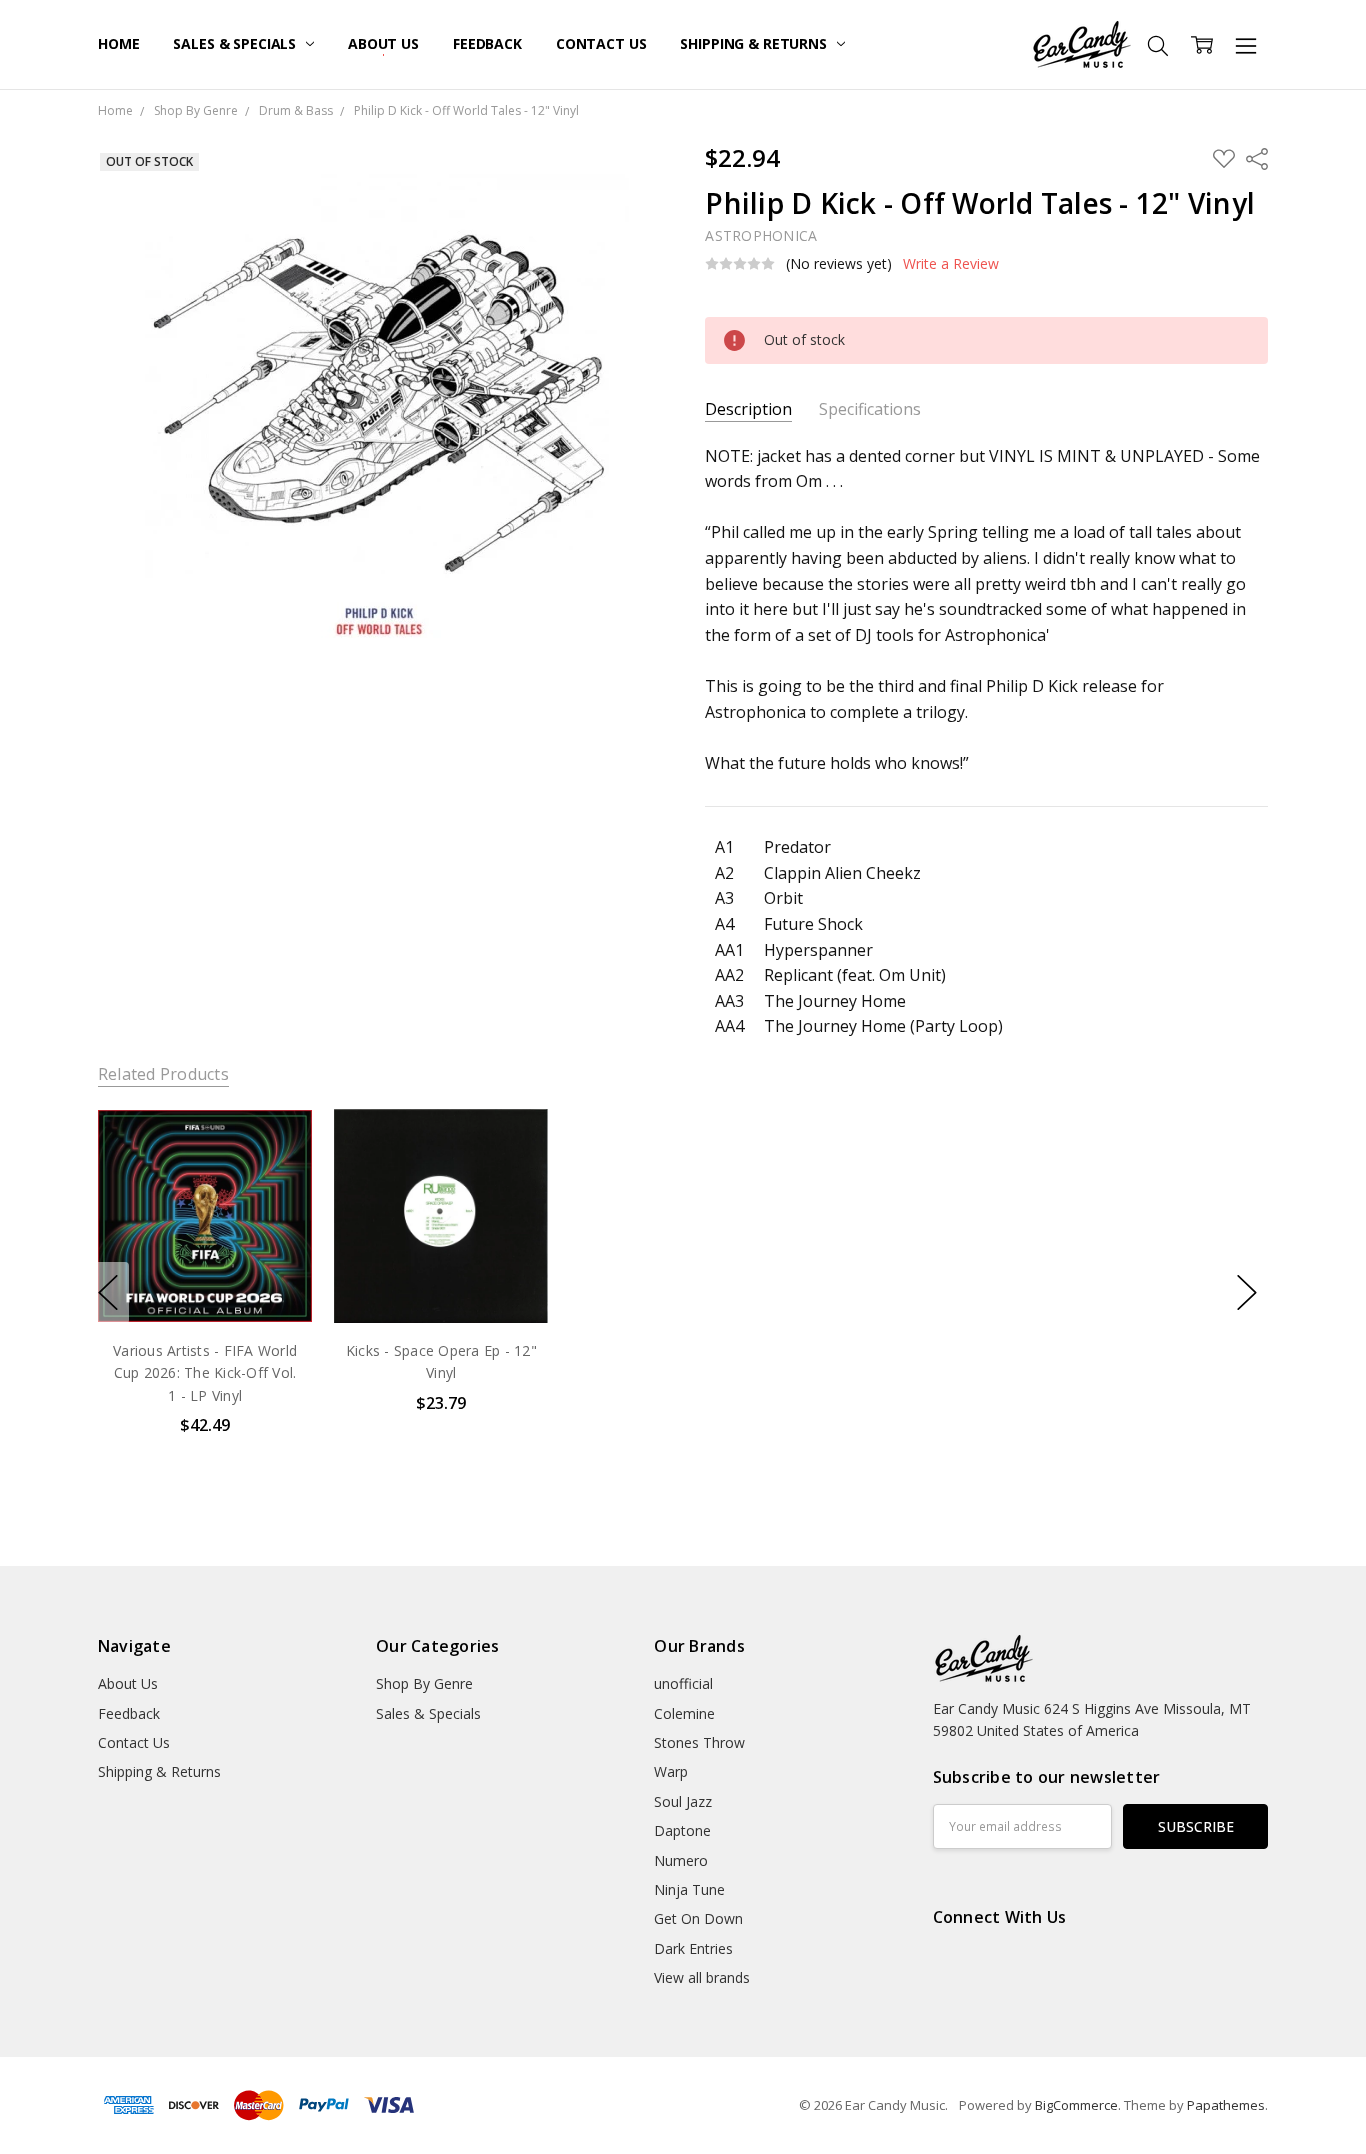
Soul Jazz (683, 1801)
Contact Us (601, 43)
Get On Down (698, 1918)
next (1247, 1293)
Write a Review (951, 264)
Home (118, 43)
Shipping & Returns (755, 43)
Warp (671, 1771)
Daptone (682, 1830)
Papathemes (1226, 2105)
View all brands (702, 1977)
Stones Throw (699, 1742)
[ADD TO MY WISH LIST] (276, 1177)
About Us (383, 43)
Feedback (487, 43)
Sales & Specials (236, 43)
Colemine (684, 1713)
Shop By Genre (424, 1683)
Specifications (870, 409)
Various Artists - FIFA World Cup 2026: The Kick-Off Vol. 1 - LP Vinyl (205, 1373)
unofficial (683, 1683)
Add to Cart (204, 1237)
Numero (681, 1860)
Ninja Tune (689, 1889)
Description (748, 409)
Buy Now (204, 1281)
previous (108, 1293)
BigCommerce (1076, 2105)
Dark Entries (693, 1948)
